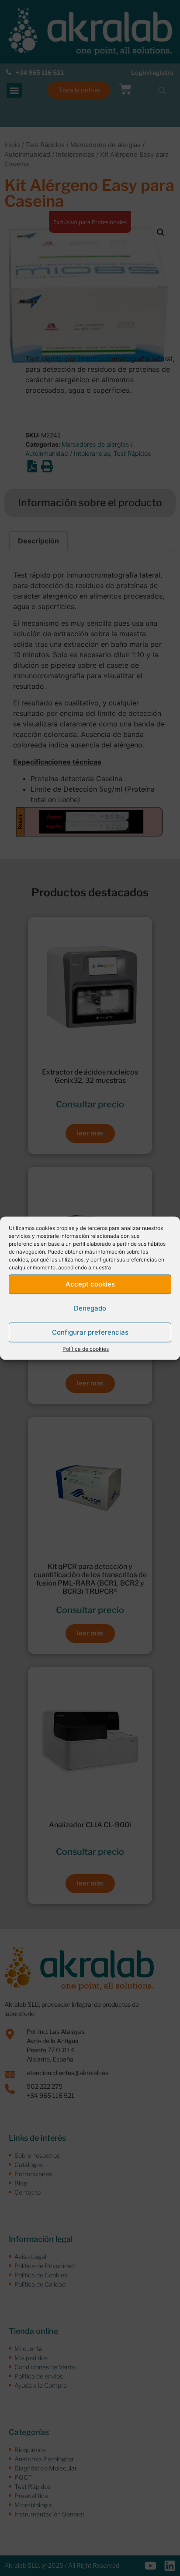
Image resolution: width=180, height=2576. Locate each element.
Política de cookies (86, 1348)
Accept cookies (90, 1284)
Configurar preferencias (90, 1332)
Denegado (90, 1308)
